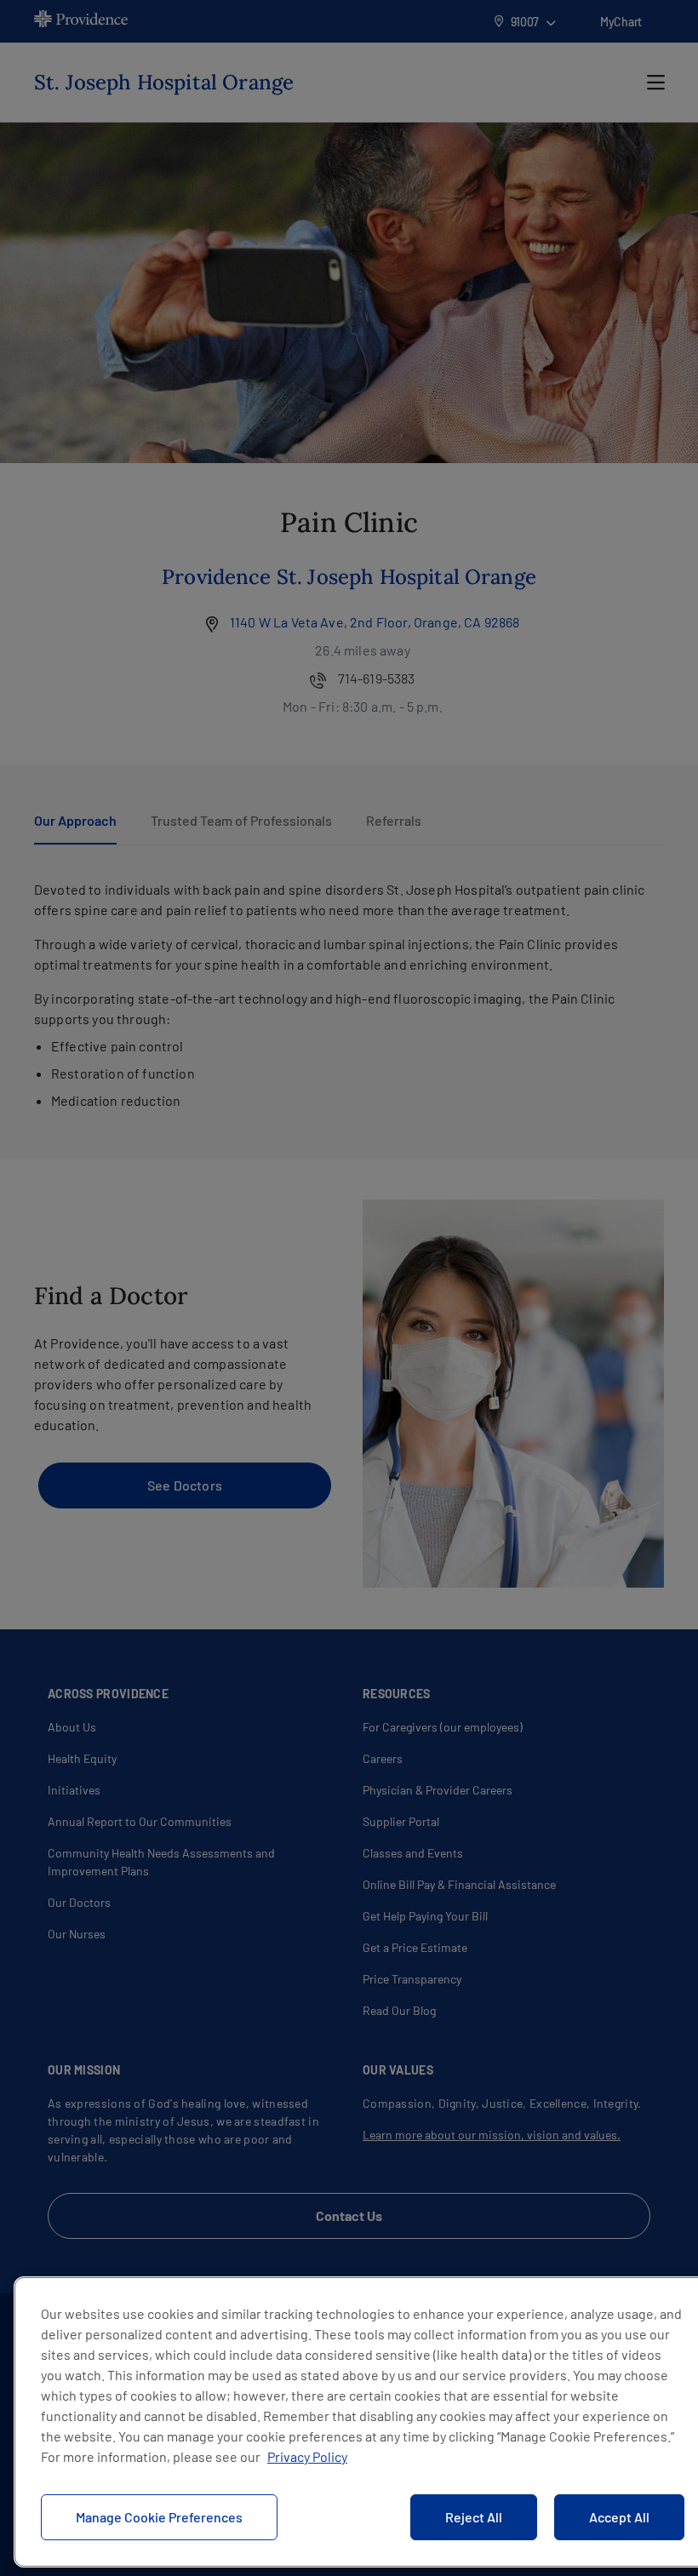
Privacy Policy (307, 2456)
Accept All (619, 2517)
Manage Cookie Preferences (159, 2517)
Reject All (474, 2517)
